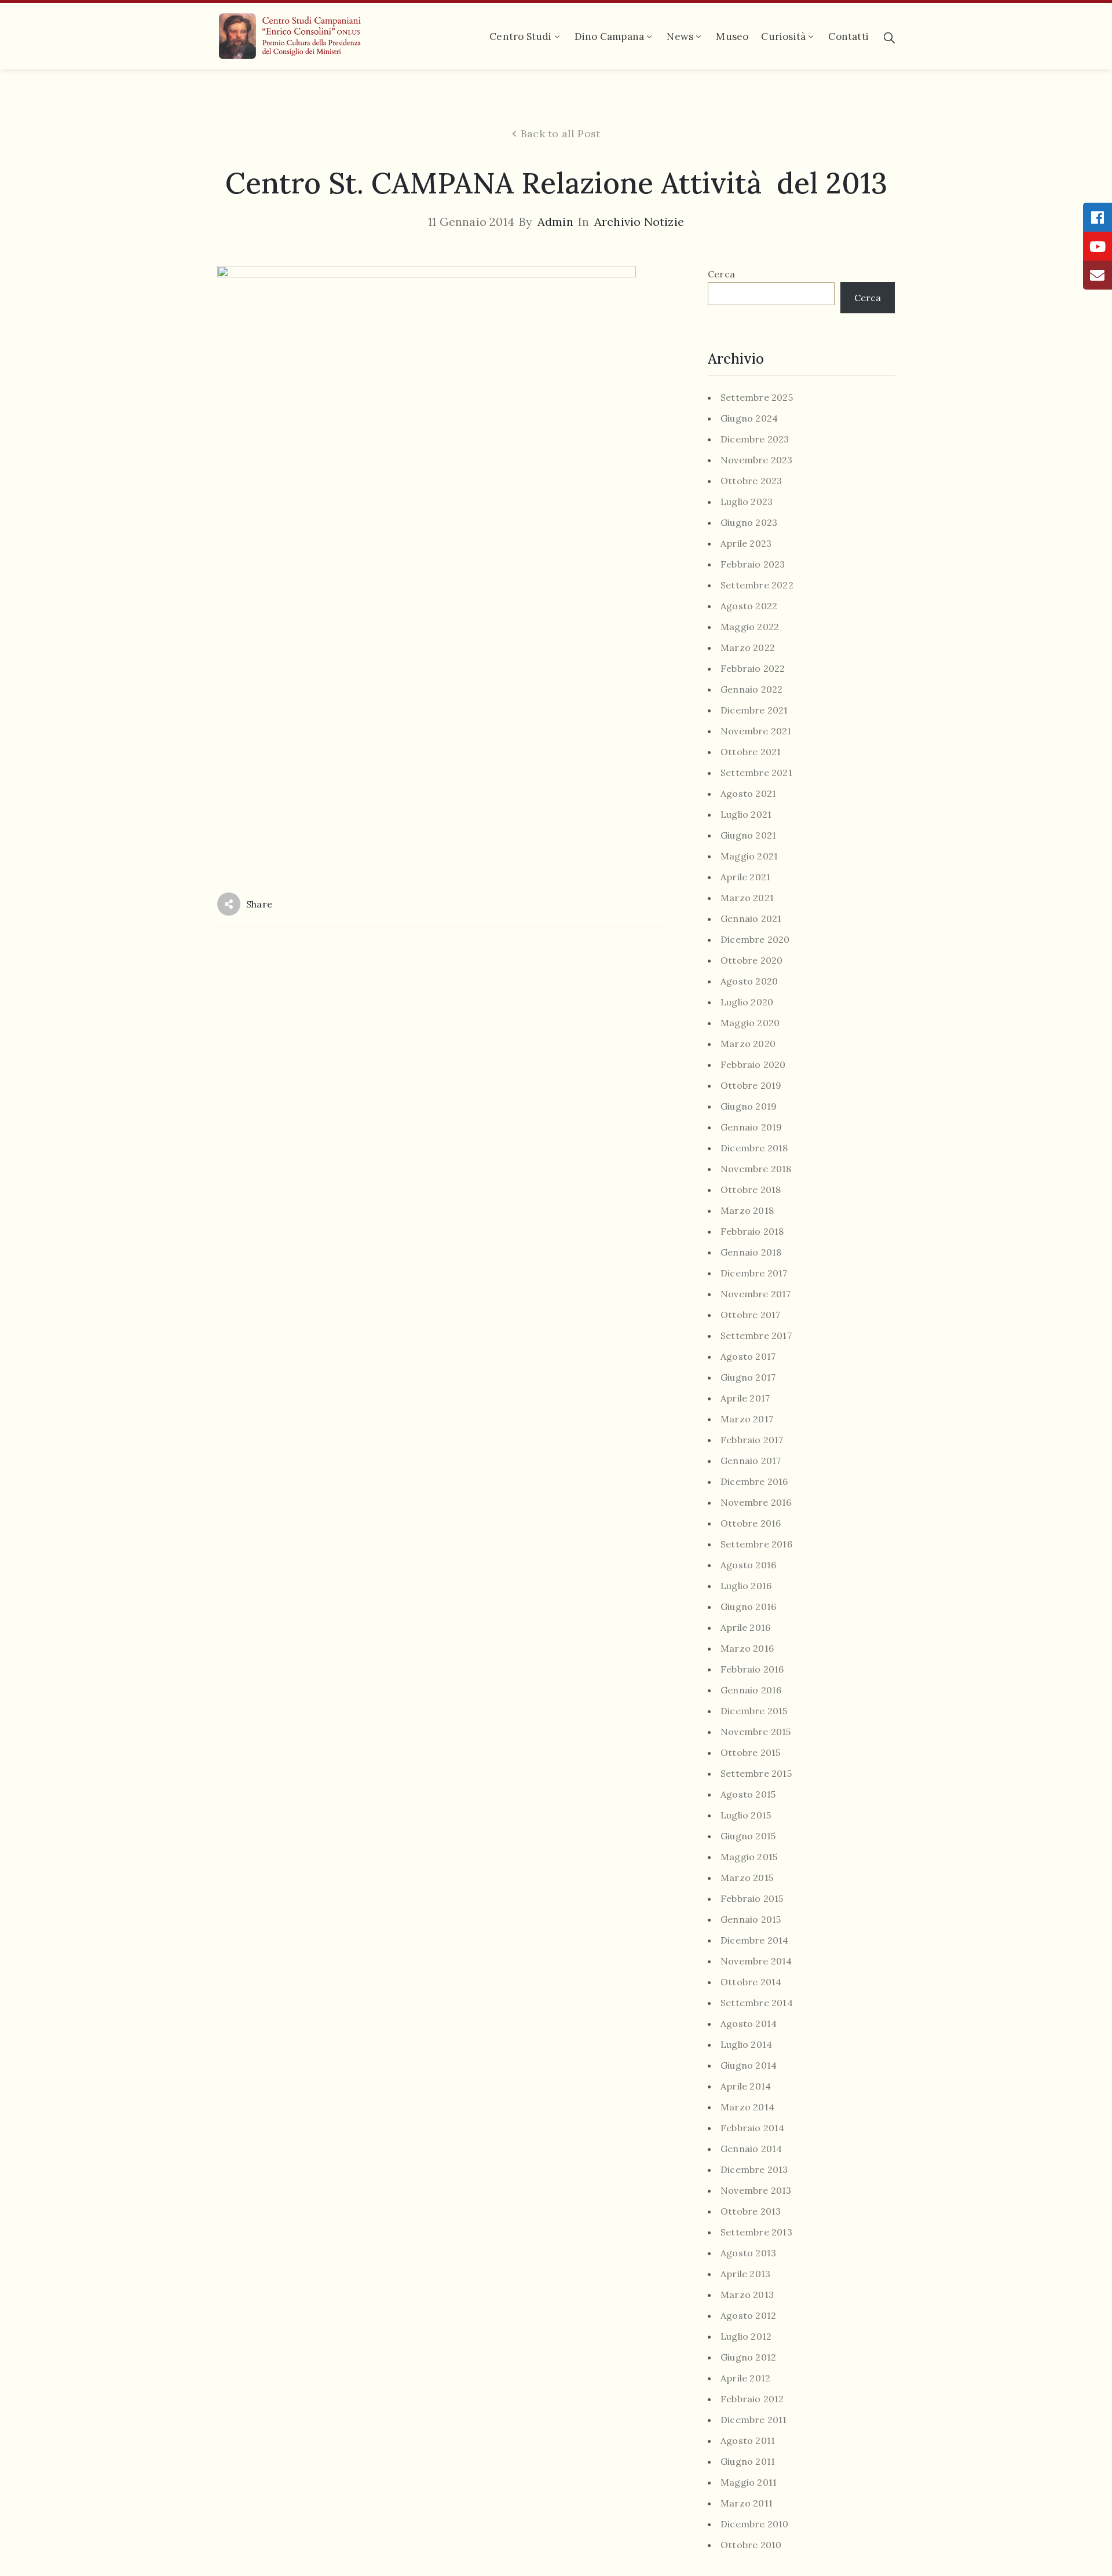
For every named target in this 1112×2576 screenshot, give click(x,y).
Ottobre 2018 (751, 1190)
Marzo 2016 (747, 1649)
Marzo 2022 (748, 648)
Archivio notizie (639, 222)
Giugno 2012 (748, 2357)
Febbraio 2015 (752, 1899)
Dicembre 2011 (754, 2420)
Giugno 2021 (748, 835)
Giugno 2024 (749, 418)
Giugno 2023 (749, 523)
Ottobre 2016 (751, 1523)
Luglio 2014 (746, 2045)
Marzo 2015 (747, 1878)
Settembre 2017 (756, 1336)
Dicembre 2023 (755, 439)
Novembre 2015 (756, 1732)
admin (555, 222)
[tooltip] (1098, 217)
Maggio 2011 (749, 2482)
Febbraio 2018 (752, 1232)
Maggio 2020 (750, 1023)
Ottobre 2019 (751, 1086)
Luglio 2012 (746, 2337)
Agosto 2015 (748, 1794)
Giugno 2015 (748, 1836)
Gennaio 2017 (751, 1461)
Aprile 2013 (745, 2274)
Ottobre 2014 (751, 1982)
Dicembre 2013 (754, 2170)
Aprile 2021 (745, 877)
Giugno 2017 (748, 1377)
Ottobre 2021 (751, 752)
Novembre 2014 (756, 1961)
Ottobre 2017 (750, 1315)
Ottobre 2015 (750, 1753)
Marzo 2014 (747, 2107)
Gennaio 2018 (751, 1252)
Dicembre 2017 (754, 1273)
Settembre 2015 (756, 1774)
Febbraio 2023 (753, 564)
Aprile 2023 (746, 544)
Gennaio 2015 (751, 1920)
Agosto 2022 (749, 606)
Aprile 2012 (745, 2378)
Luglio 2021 (746, 815)
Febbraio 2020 (753, 1065)
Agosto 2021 (748, 794)
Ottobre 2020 (751, 960)
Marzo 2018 (747, 1211)
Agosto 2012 (748, 2316)
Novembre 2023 (757, 460)
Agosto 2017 (748, 1357)
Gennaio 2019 (751, 1127)
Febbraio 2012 (752, 2399)
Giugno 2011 (748, 2462)
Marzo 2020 (748, 1044)
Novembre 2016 (756, 1503)
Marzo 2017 (747, 1419)
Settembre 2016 (756, 1544)
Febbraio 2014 (753, 2128)
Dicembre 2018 (754, 1148)
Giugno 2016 (748, 1607)
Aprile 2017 (745, 1398)
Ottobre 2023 (751, 481)
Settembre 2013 (756, 2232)
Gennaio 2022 (751, 689)
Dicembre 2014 (755, 1940)
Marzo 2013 (747, 2295)
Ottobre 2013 (751, 2211)
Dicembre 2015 (754, 1711)
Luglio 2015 (746, 1815)
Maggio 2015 (749, 1857)
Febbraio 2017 (752, 1440)
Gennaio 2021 (751, 919)
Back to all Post (560, 134)
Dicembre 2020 (755, 940)
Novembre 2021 (756, 731)
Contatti (848, 36)
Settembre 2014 (757, 2003)
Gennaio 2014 (751, 2149)
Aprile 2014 (746, 2086)
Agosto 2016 (748, 1565)
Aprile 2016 (745, 1628)
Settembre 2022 (757, 585)
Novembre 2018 (756, 1169)
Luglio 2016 (746, 1586)
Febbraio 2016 (752, 1669)
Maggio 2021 (749, 856)
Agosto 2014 (749, 2024)
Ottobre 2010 (751, 2545)
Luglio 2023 (747, 502)
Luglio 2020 (747, 1002)
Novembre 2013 (756, 2191)
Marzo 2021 (747, 898)
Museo (732, 36)
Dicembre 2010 (755, 2524)
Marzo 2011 (747, 2503)
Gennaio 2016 (751, 1690)
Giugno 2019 (749, 1106)
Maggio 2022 (750, 627)
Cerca (721, 274)
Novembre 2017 (756, 1294)
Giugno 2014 (749, 2065)
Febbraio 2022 (753, 669)
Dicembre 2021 (754, 710)
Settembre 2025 (757, 398)
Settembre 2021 (756, 773)
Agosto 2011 (748, 2441)
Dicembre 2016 (754, 1482)
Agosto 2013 (748, 2253)
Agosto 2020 (749, 981)
